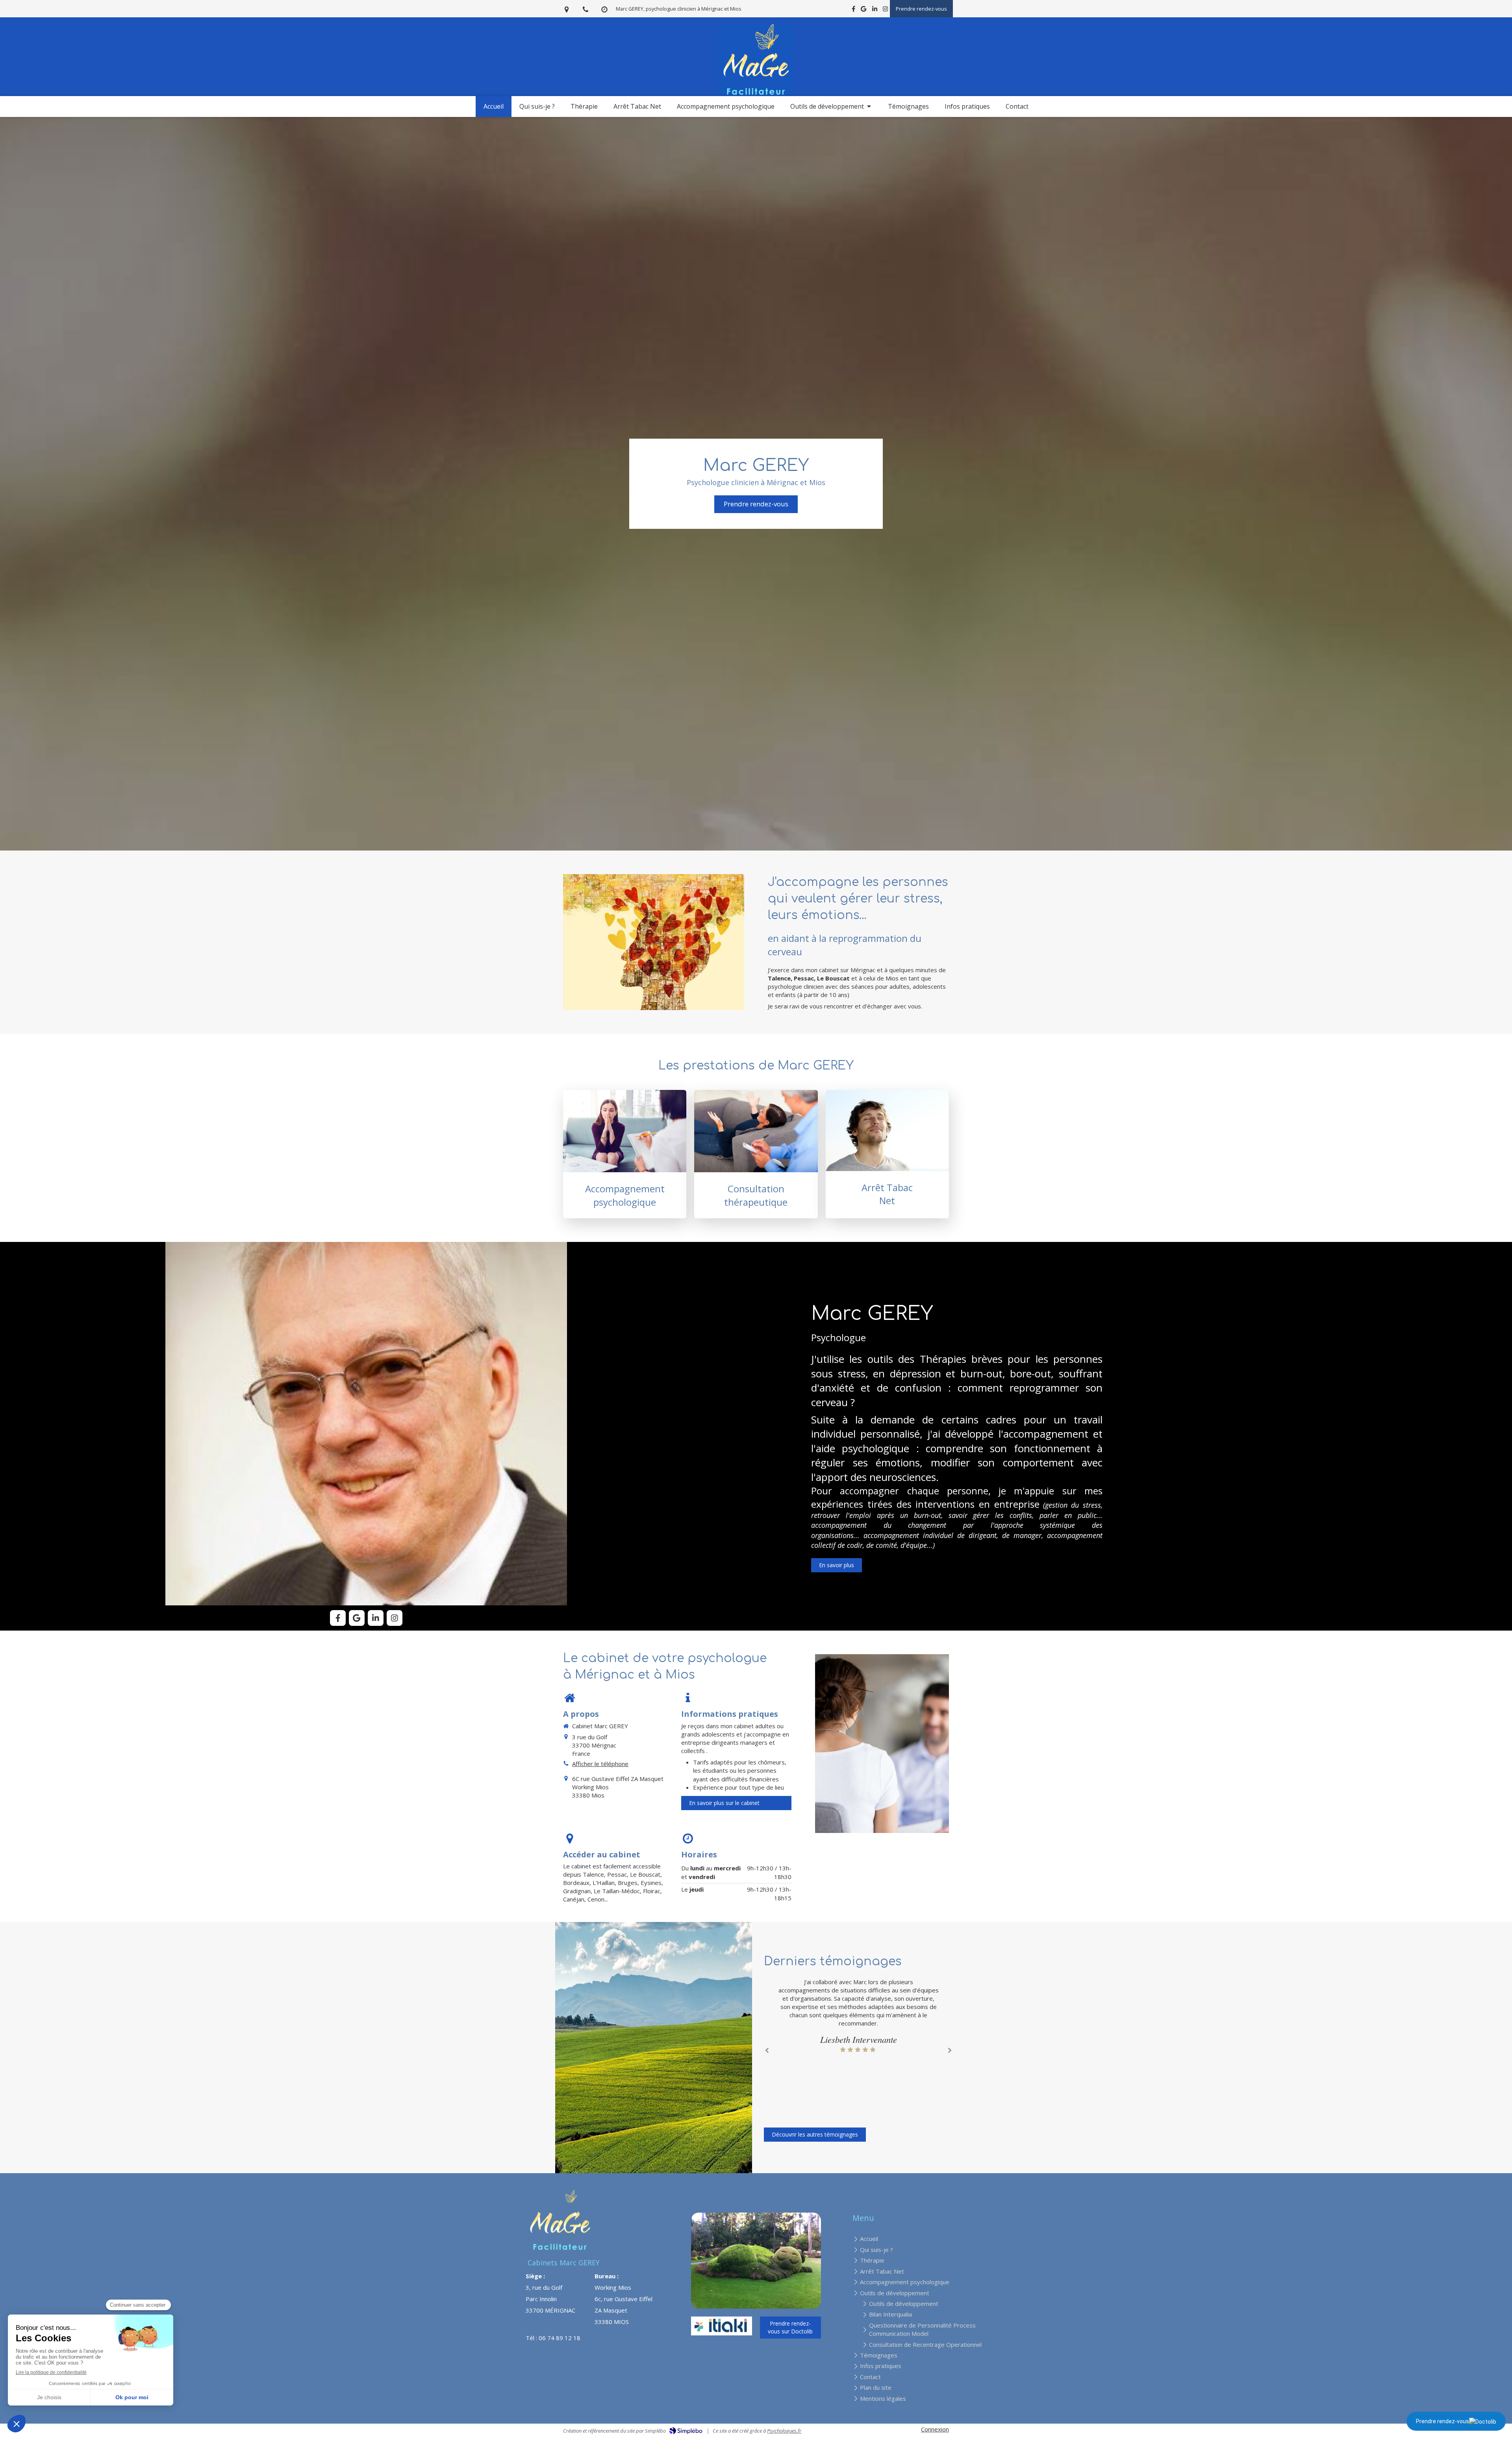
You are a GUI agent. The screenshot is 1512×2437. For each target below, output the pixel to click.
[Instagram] (885, 10)
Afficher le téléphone (600, 1764)
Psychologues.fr (784, 2431)
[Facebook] (853, 10)
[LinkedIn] (875, 10)
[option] (858, 2016)
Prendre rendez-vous (1443, 2421)
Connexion (935, 2429)
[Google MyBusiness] (863, 10)
